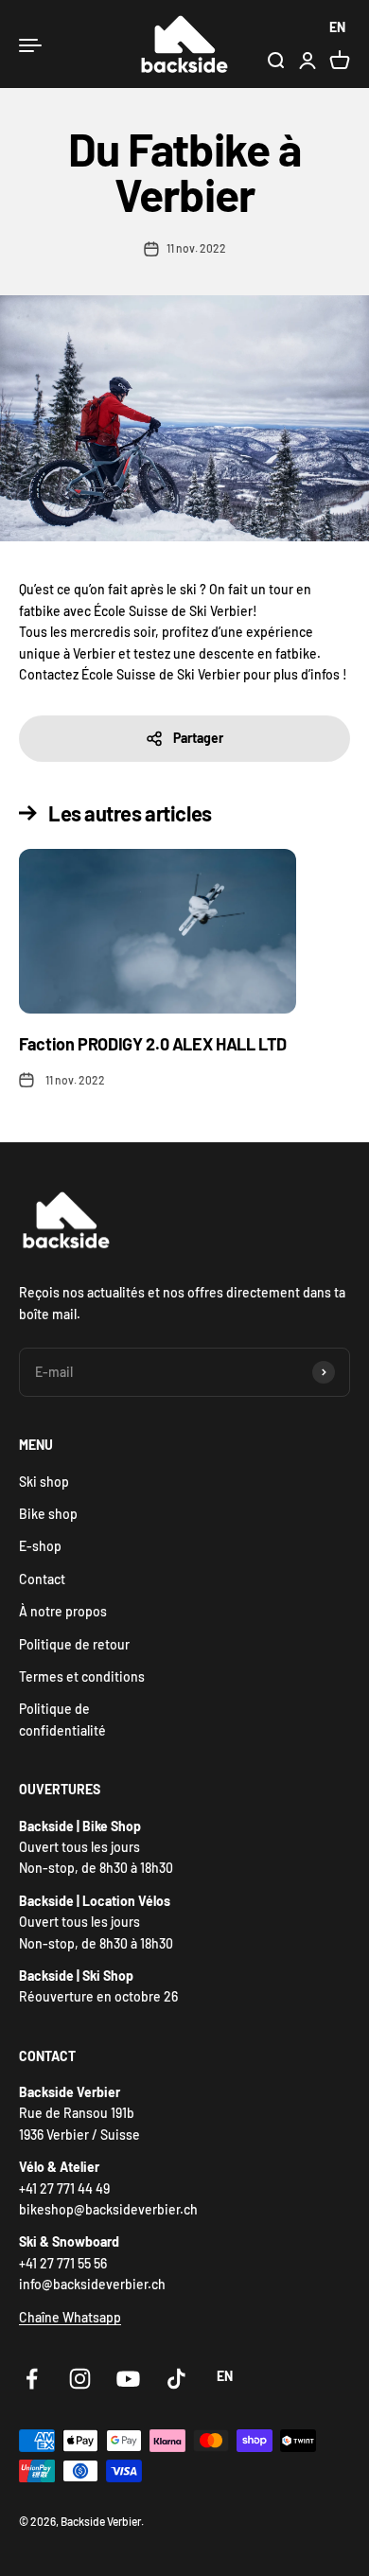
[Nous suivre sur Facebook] (32, 2379)
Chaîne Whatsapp (70, 2317)
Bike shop (48, 1514)
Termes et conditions (82, 1676)
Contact (42, 1579)
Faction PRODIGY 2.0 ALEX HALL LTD (153, 1044)
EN (337, 27)
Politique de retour (74, 1644)
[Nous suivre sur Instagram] (80, 2379)
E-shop (40, 1546)
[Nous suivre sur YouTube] (128, 2379)
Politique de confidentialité (62, 1719)
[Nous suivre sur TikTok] (176, 2379)
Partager (198, 738)
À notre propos (63, 1611)
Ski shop (44, 1482)
